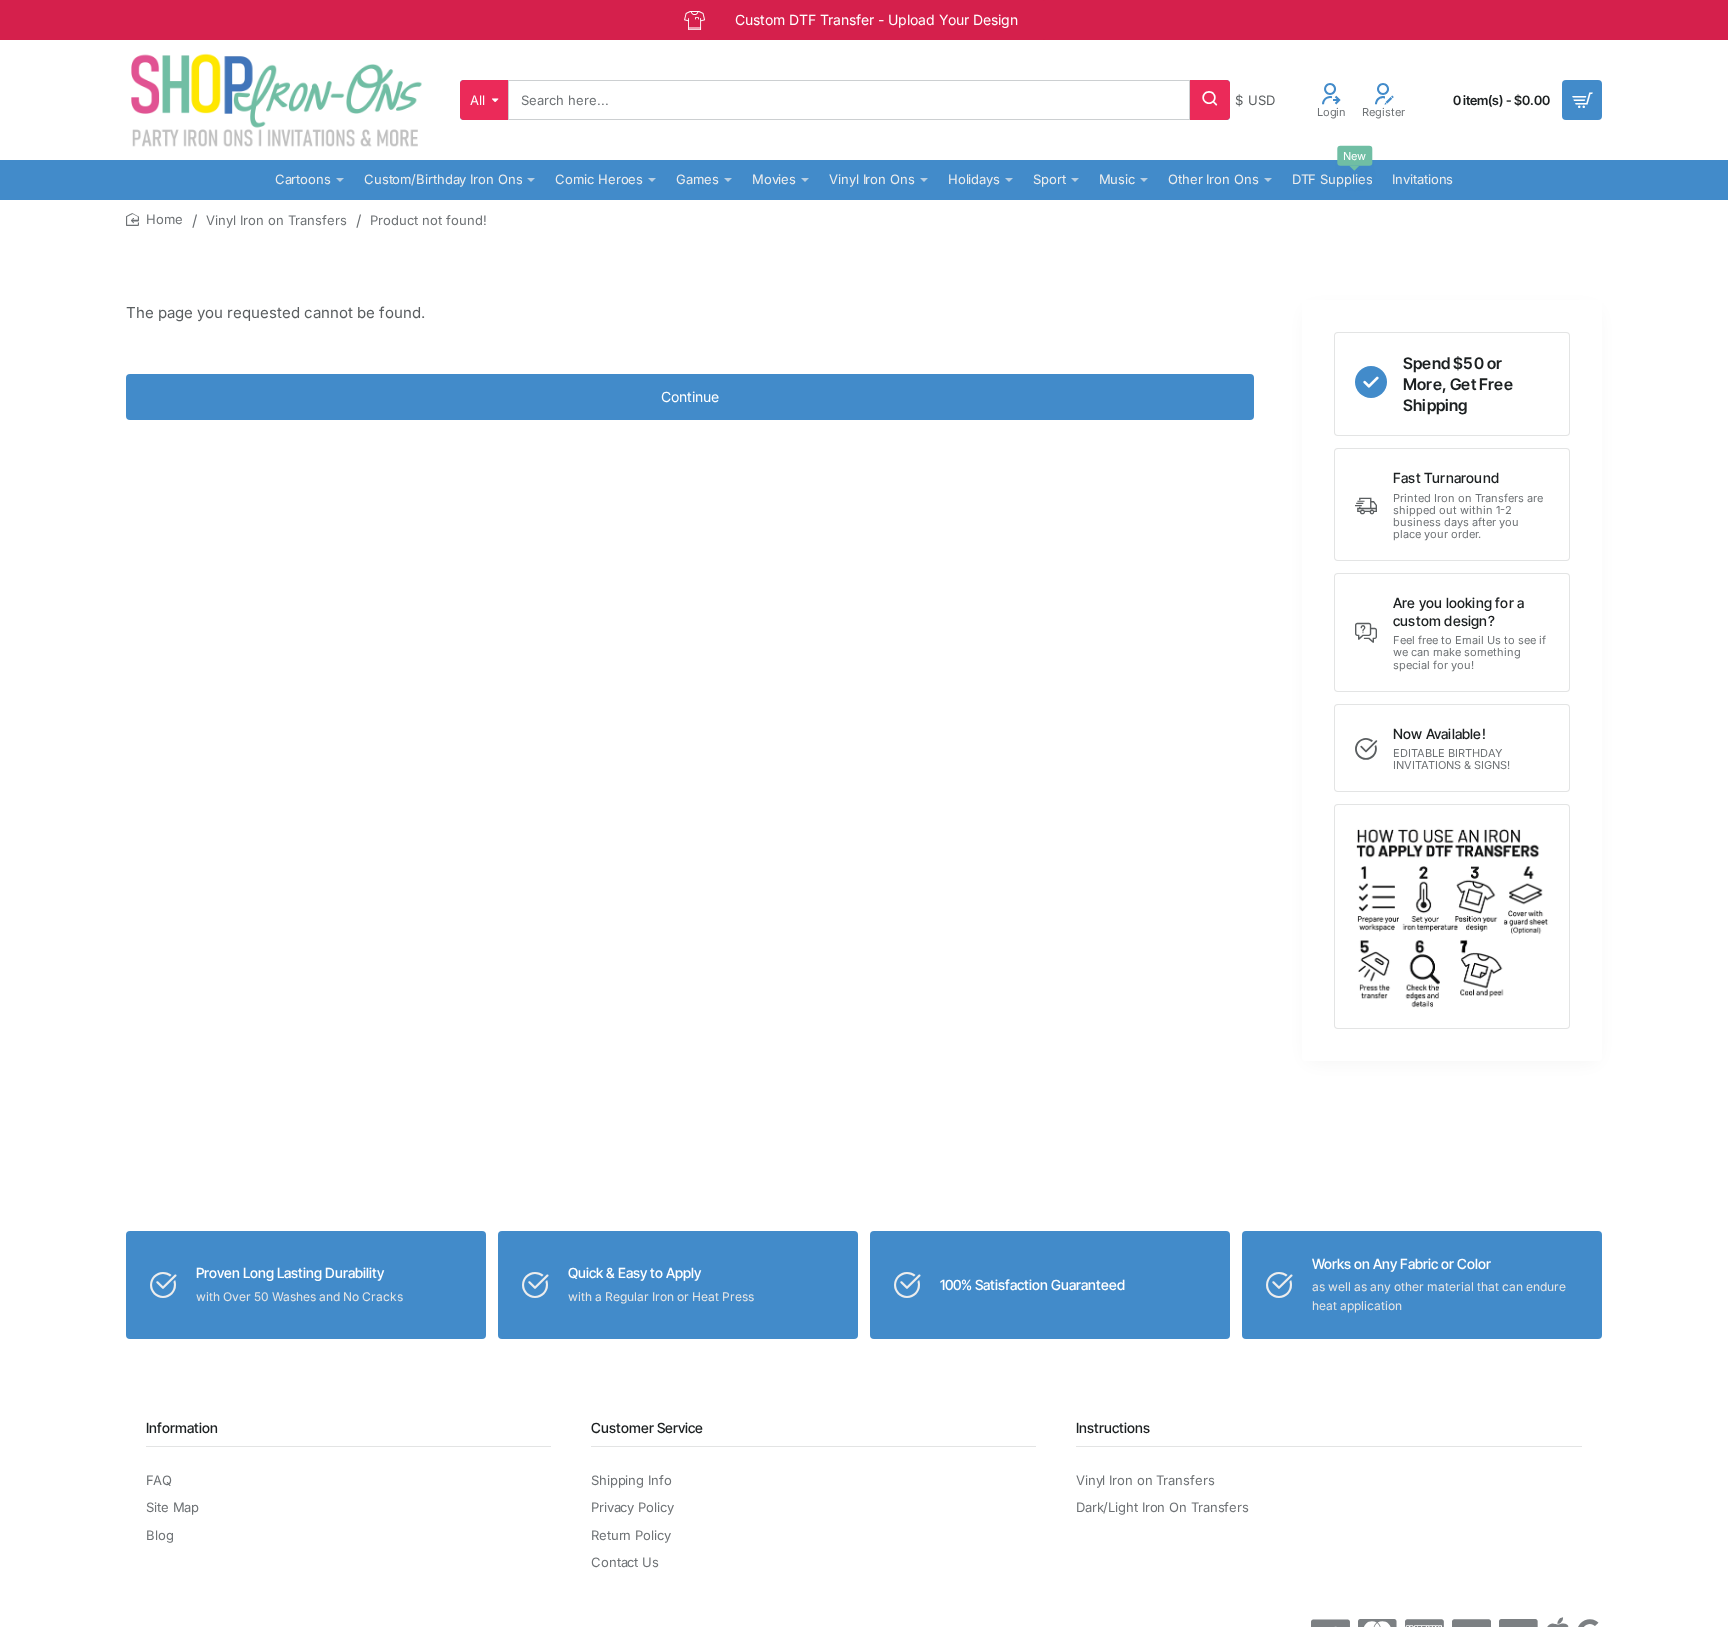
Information (182, 1427)
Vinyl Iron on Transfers (276, 220)
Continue (690, 396)
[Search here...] (1210, 100)
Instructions (1113, 1427)
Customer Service (647, 1427)
